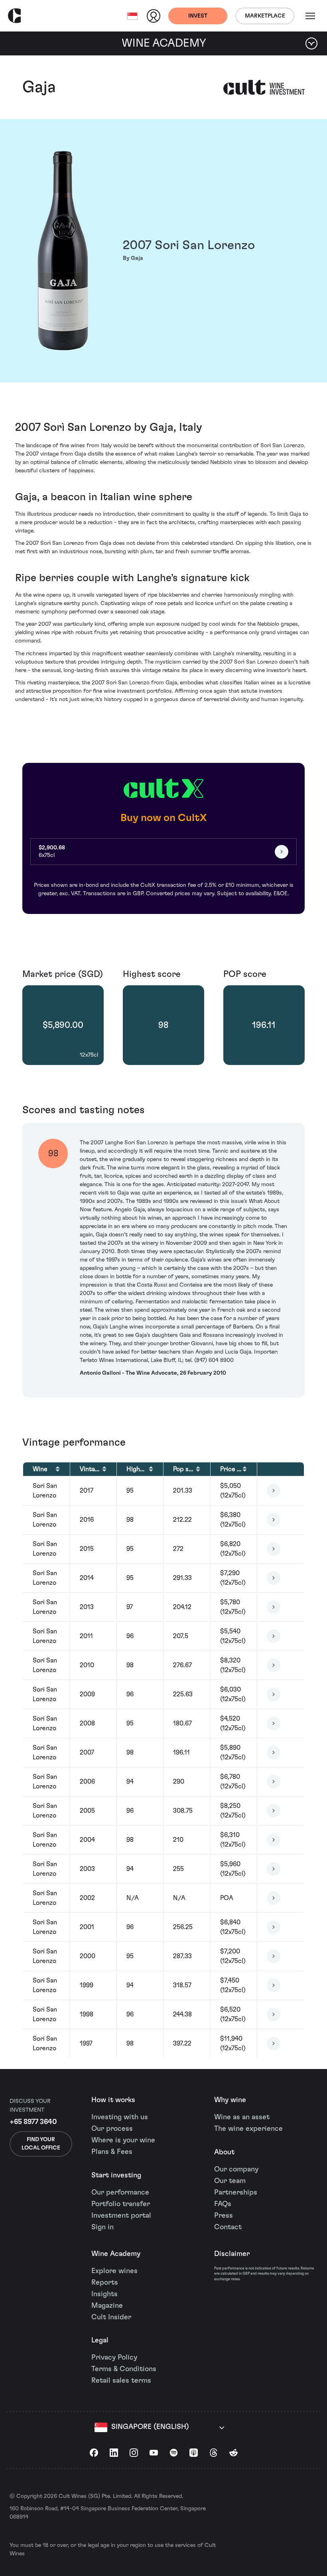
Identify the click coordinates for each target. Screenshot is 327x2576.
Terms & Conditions (124, 2369)
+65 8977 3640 (33, 2122)
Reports (105, 2283)
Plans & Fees (112, 2152)
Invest (198, 16)
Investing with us (120, 2117)
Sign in (102, 2227)
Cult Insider (111, 2317)
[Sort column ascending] (58, 1469)
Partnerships (236, 2193)
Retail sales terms (121, 2381)
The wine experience (248, 2129)
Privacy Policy (114, 2358)
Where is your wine (123, 2140)
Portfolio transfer (121, 2204)
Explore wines (114, 2271)
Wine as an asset (242, 2117)
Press (224, 2216)
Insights (104, 2294)
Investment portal (121, 2216)
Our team (230, 2181)
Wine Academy (116, 2254)
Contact (228, 2227)
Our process (112, 2129)
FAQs (223, 2204)
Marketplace (265, 16)
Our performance (120, 2193)
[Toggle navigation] (310, 16)
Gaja (39, 87)
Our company (236, 2169)
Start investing (116, 2175)
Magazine (107, 2306)
